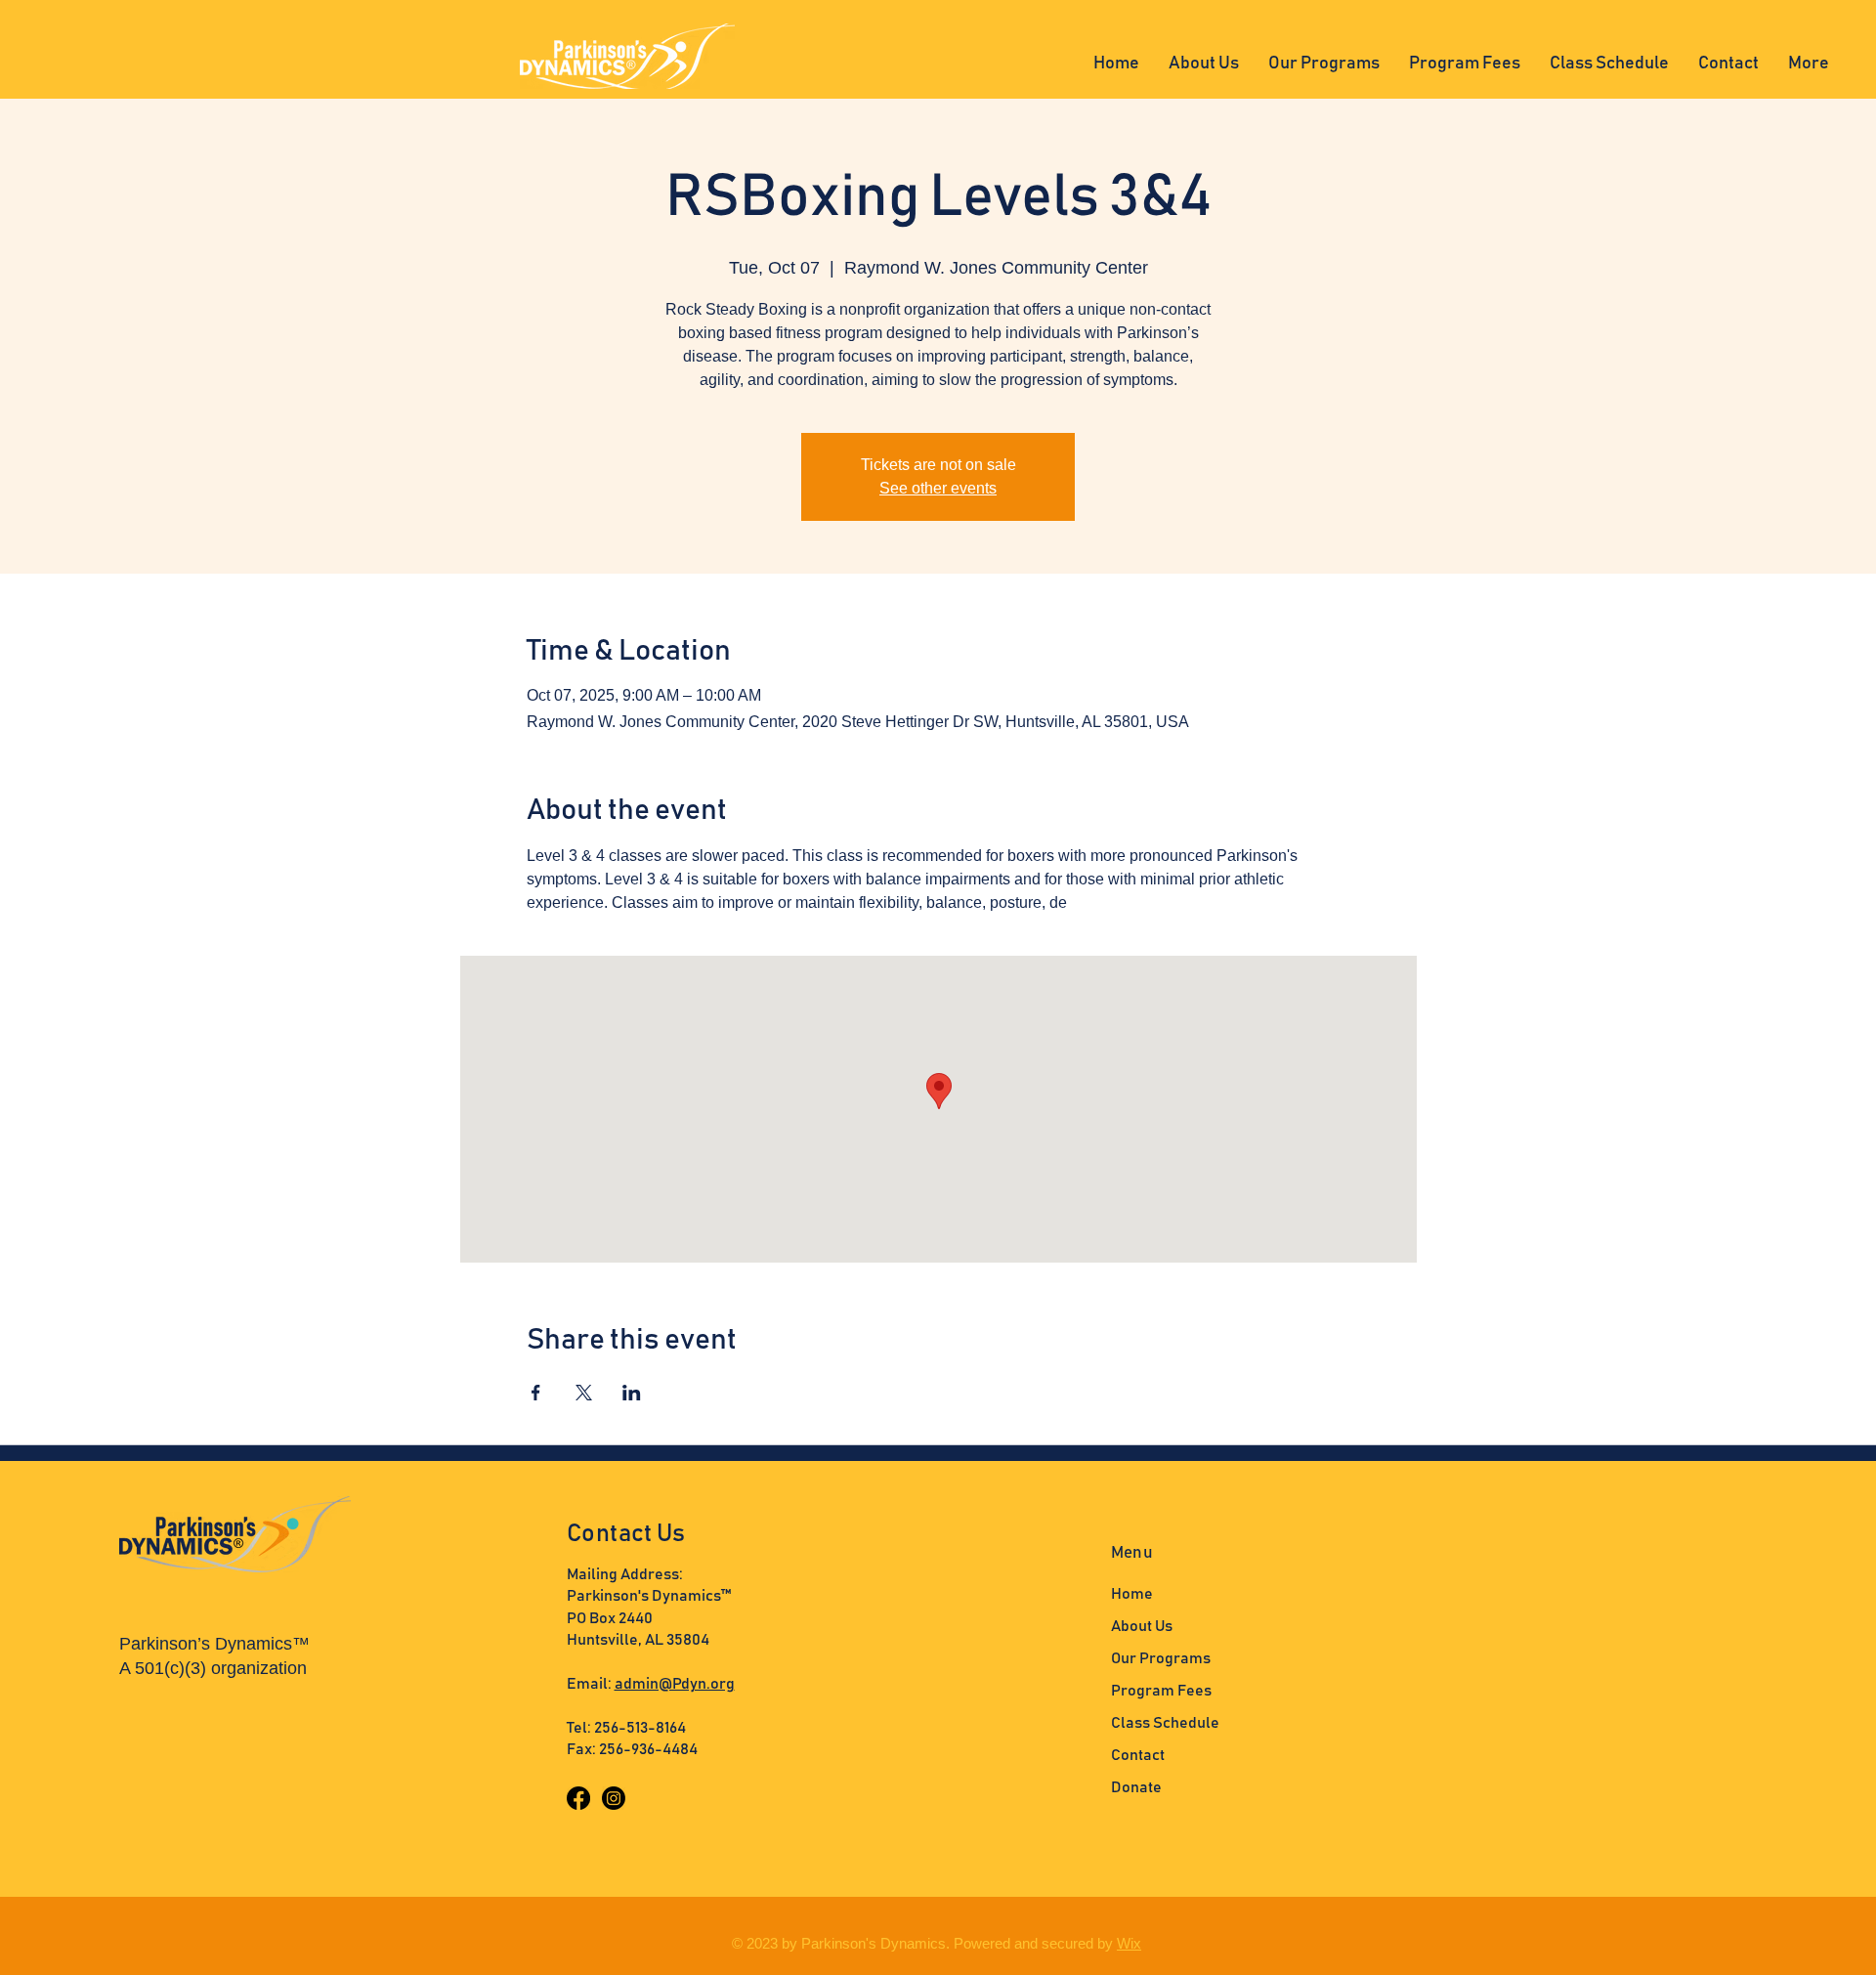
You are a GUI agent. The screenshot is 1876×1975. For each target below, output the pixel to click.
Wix (1129, 1943)
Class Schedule (1165, 1723)
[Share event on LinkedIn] (632, 1393)
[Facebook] (578, 1798)
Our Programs (1161, 1658)
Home (1132, 1594)
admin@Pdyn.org (675, 1684)
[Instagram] (614, 1798)
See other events (938, 488)
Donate (1136, 1787)
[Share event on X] (584, 1393)
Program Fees (1161, 1691)
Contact (1138, 1755)
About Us (1142, 1626)
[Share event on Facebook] (536, 1393)
